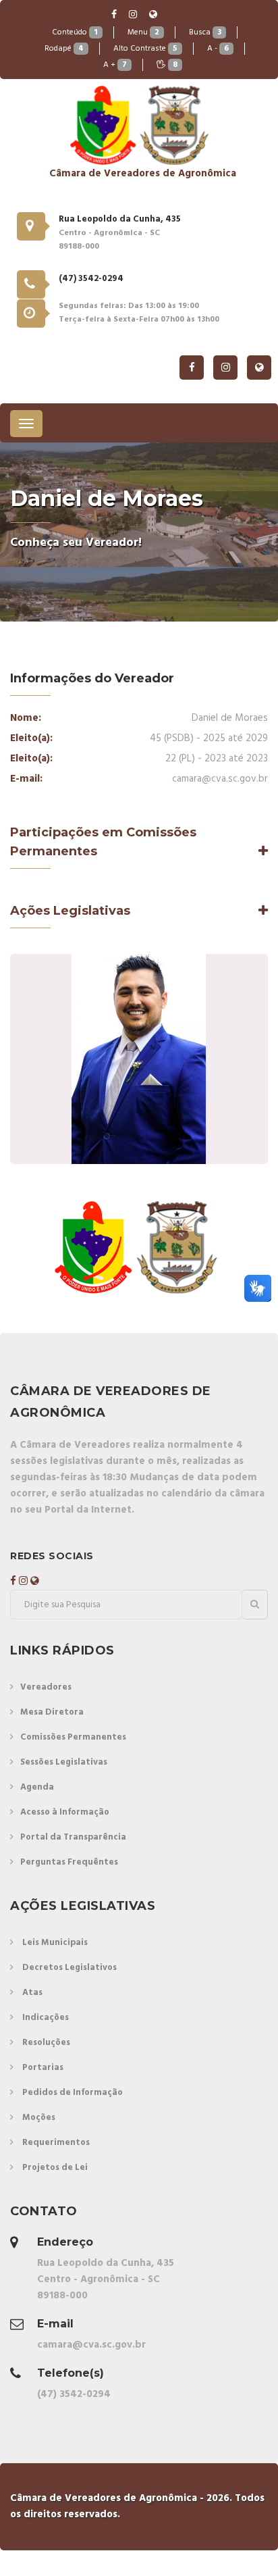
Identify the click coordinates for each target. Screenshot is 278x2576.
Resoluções (46, 2043)
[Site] (153, 15)
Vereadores (46, 1687)
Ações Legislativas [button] (70, 911)
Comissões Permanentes (73, 1737)
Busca (205, 32)
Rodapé (64, 49)
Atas (32, 1993)
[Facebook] (115, 15)
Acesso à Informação (65, 1812)
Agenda (37, 1787)
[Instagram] (134, 15)
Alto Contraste (145, 49)
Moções (39, 2118)
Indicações (46, 2018)
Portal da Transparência (73, 1837)
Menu (143, 32)
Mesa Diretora (52, 1712)
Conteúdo (75, 32)
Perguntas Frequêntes (69, 1862)
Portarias (43, 2068)
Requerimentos (56, 2143)
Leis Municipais (55, 1943)
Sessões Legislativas (64, 1762)
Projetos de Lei (55, 2168)
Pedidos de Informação (73, 2093)
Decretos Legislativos (69, 1968)
